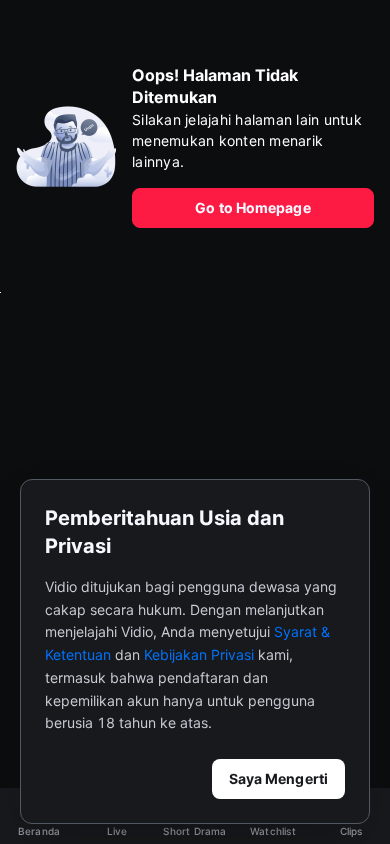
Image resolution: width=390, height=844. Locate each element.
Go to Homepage (252, 207)
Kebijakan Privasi (199, 654)
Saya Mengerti (278, 778)
